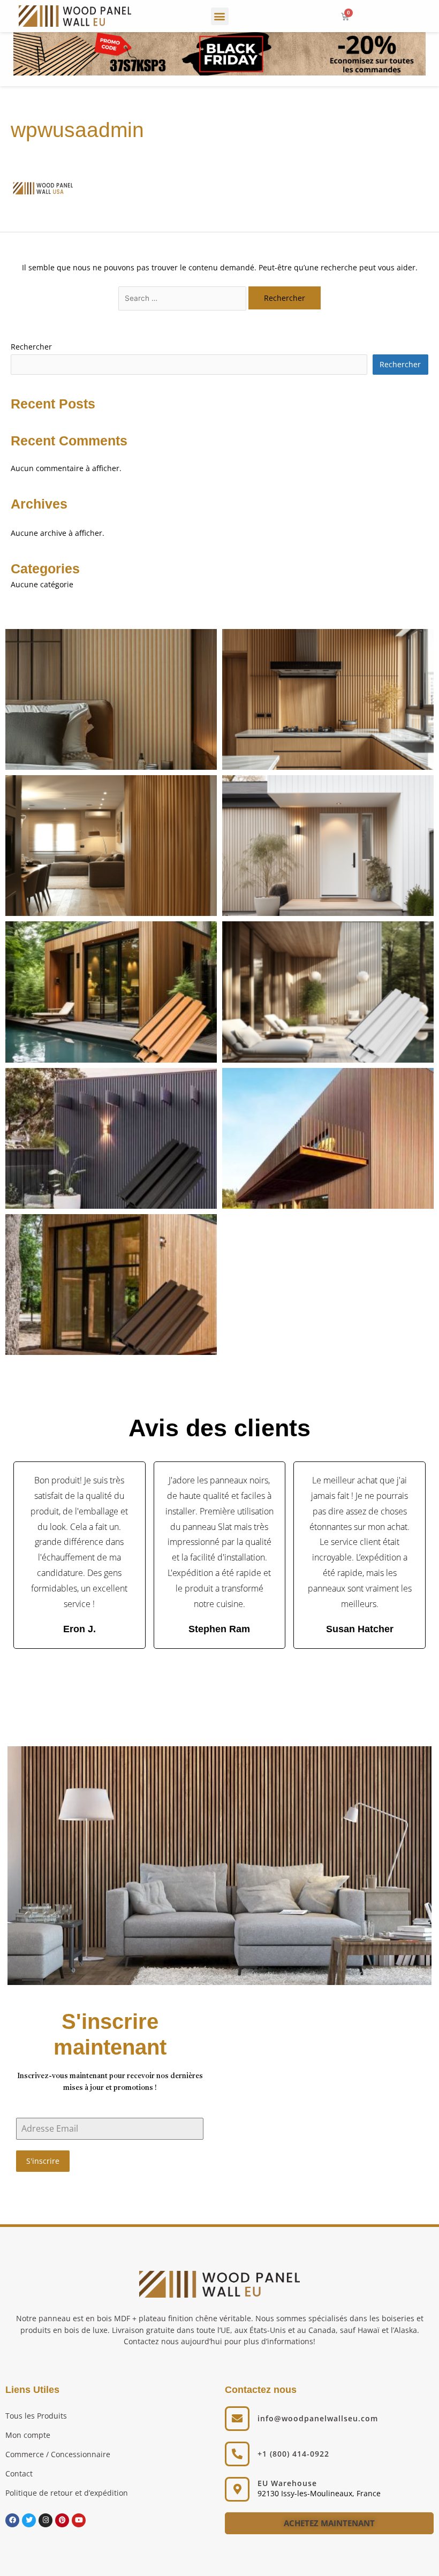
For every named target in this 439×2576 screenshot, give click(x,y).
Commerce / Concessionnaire (58, 2454)
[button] (220, 16)
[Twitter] (29, 2520)
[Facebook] (12, 2520)
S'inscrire (43, 2161)
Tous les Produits (36, 2416)
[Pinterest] (62, 2520)
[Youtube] (79, 2520)
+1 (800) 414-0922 (293, 2454)
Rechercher (31, 347)
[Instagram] (46, 2520)
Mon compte (28, 2435)
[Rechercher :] (183, 298)
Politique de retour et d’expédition (67, 2493)
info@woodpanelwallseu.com (318, 2418)
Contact (19, 2473)
